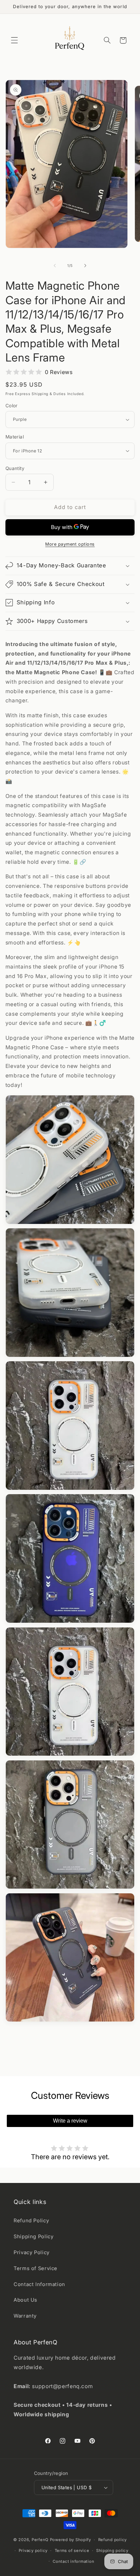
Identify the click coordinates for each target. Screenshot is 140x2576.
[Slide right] (85, 266)
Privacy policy (33, 2551)
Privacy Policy (32, 2252)
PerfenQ (40, 2540)
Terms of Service (36, 2268)
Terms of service (72, 2551)
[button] (14, 40)
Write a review (70, 2121)
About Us (25, 2300)
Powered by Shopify (71, 2540)
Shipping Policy (33, 2237)
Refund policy (113, 2540)
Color (12, 406)
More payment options (70, 544)
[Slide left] (55, 266)
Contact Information (39, 2284)
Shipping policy (112, 2551)
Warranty (25, 2316)
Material (15, 437)
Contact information (73, 2561)
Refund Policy (31, 2221)
